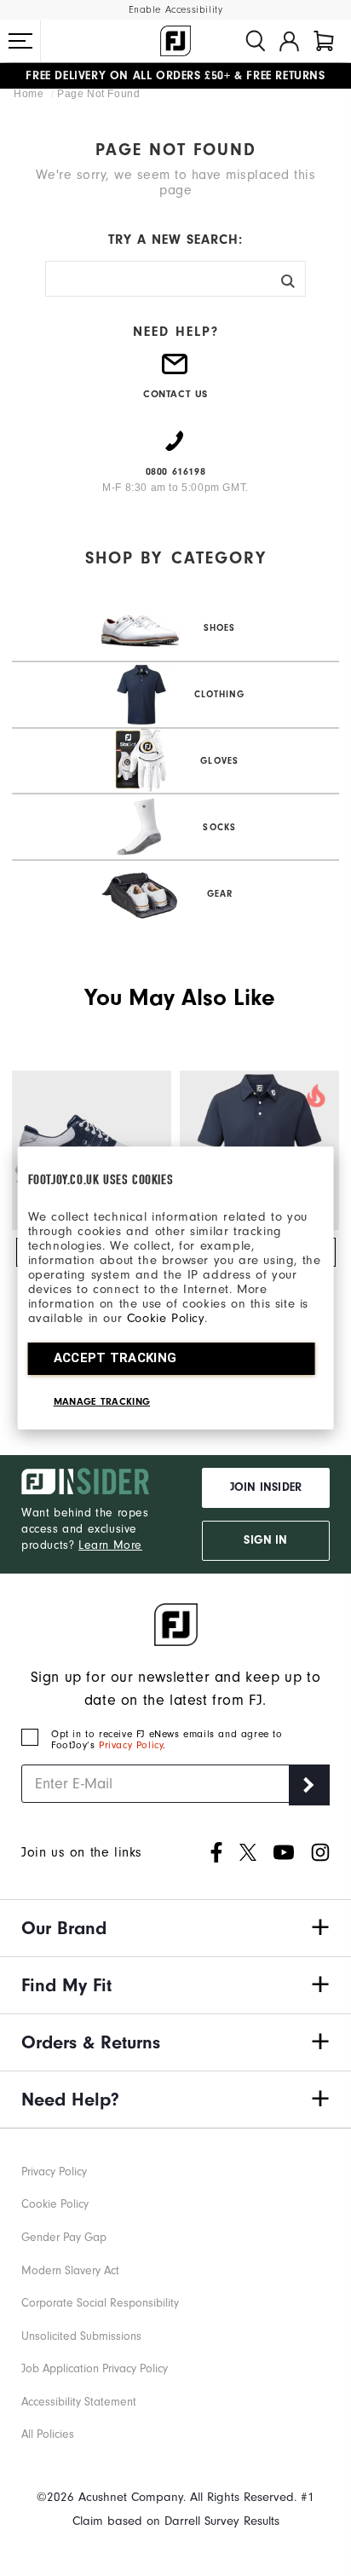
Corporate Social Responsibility (100, 2303)
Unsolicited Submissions (81, 2336)
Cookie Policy (166, 1318)
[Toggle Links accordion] (175, 1928)
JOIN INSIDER (266, 1487)
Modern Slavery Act (70, 2271)
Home (30, 94)
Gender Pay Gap (64, 2238)
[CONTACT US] (175, 371)
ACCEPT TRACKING (115, 1358)
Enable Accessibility (176, 10)
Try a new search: (175, 240)
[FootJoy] (175, 41)
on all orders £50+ (128, 72)
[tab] (324, 41)
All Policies (48, 2434)
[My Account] (289, 41)
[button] (20, 41)
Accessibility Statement (79, 2402)
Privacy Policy (131, 1745)
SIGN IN (265, 1540)
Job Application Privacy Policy (95, 2369)
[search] (256, 41)
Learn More (110, 1545)
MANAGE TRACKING (102, 1401)
